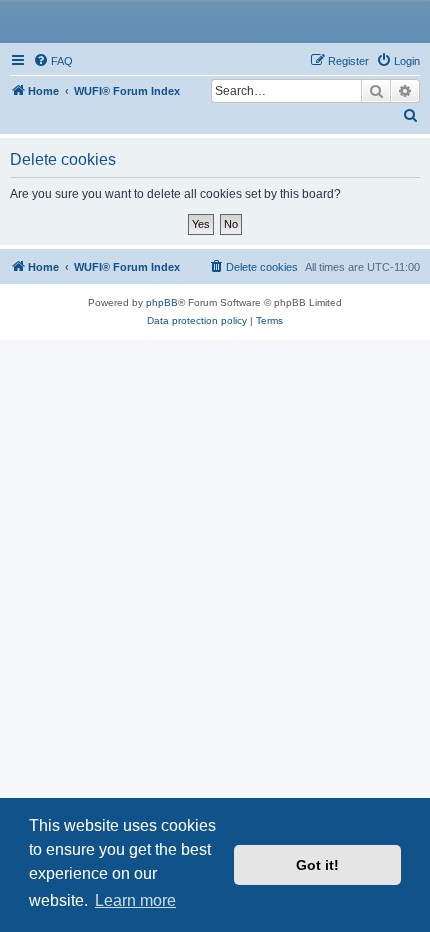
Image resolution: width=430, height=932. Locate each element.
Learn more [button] (135, 900)
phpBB (162, 302)
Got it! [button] (317, 865)
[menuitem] (53, 61)
